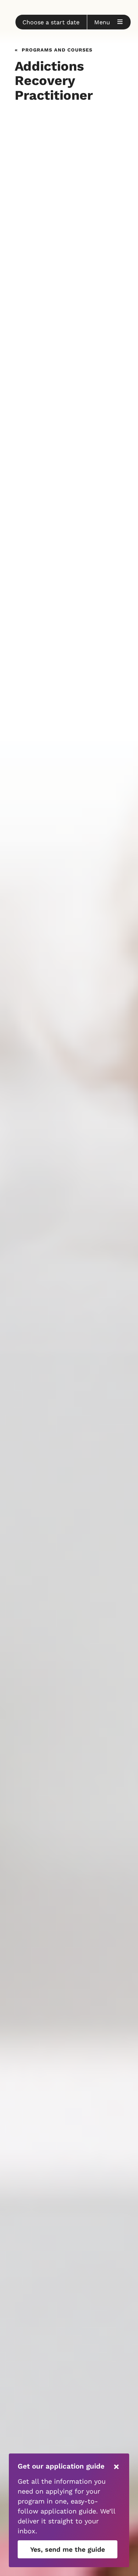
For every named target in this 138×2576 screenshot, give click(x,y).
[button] (51, 22)
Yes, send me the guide (68, 2549)
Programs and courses (57, 49)
